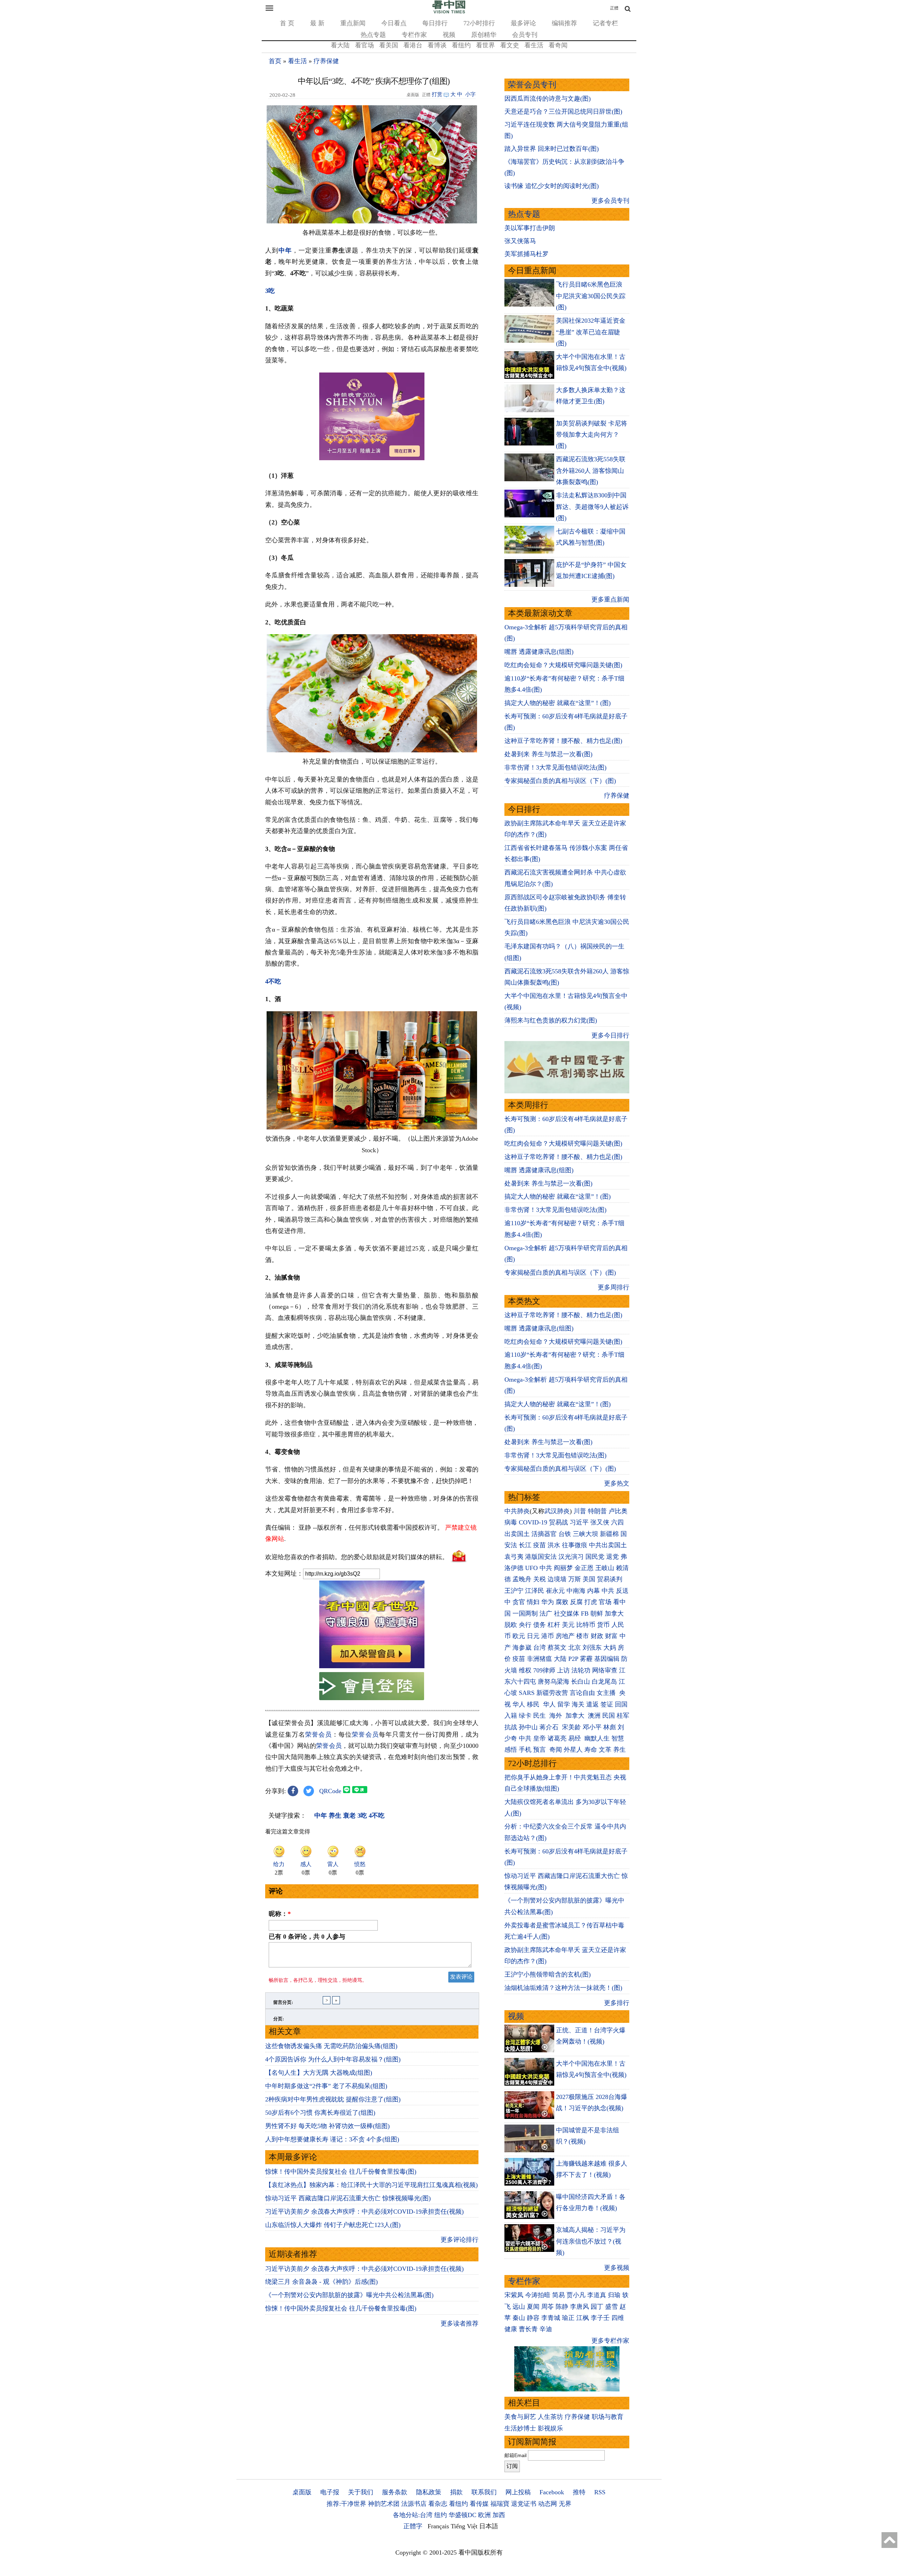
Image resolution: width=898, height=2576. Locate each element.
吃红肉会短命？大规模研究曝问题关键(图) (563, 665)
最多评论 (523, 23)
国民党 (595, 1557)
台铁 (565, 1534)
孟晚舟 (522, 1579)
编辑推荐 (564, 23)
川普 (580, 1511)
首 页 (287, 23)
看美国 (389, 45)
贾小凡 (576, 2295)
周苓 (548, 2307)
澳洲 (594, 1716)
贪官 (519, 1602)
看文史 (510, 45)
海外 (557, 1716)
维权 (525, 1670)
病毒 (511, 1522)
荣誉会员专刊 (532, 85)
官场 (605, 1602)
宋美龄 (571, 1727)
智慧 (618, 1738)
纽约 (441, 2515)
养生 (619, 1750)
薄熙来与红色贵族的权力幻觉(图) (551, 1020)
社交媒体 (567, 1614)
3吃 (270, 291)
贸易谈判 (611, 1579)
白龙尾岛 (604, 1682)
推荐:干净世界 (346, 2504)
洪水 (554, 1545)
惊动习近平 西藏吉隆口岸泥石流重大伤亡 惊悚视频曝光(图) (348, 2198)
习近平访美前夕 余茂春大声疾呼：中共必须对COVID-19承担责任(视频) (364, 2212)
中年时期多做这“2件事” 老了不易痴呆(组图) (326, 2086)
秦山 (519, 2318)
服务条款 (395, 2492)
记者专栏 (605, 23)
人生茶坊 (550, 2417)
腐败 (562, 1602)
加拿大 (614, 1614)
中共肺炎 (517, 1511)
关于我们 (361, 2492)
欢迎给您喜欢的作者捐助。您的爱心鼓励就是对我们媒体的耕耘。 (357, 1557)
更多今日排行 (610, 1035)
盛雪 (611, 2307)
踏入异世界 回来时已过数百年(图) (552, 149)
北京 (575, 1648)
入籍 (511, 1716)
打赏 (437, 94)
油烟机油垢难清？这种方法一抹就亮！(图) (563, 1988)
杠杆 (554, 1625)
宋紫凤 (514, 2295)
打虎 (591, 1602)
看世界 (485, 45)
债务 (540, 1625)
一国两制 (525, 1614)
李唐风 (579, 2307)
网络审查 (605, 1670)
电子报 (330, 2492)
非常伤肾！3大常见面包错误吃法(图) (555, 767)
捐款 (456, 2492)
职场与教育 (608, 2417)
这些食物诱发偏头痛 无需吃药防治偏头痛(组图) (331, 2046)
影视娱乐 (550, 2428)
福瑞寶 (500, 2504)
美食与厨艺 (520, 2417)
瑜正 (568, 2318)
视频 (449, 35)
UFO (531, 1568)
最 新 (317, 23)
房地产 (565, 1636)
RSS (600, 2492)
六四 (617, 1522)
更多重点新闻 (610, 599)
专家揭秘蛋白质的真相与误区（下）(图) (560, 781)
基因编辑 (607, 1659)
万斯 (575, 1579)
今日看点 (394, 23)
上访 (563, 1670)
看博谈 (437, 45)
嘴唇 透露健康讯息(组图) (539, 652)
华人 (519, 1704)
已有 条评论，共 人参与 (307, 1937)
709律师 (544, 1670)
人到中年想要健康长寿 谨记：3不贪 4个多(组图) (332, 2139)
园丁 (597, 2307)
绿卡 (525, 1716)
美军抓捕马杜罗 (527, 254)
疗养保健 (326, 61)
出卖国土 (517, 1534)
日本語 (489, 2526)
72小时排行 (479, 23)
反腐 (576, 1602)
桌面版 (302, 2492)
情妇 (533, 1602)
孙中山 (528, 1727)
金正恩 (584, 1568)
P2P (573, 1659)
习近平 (579, 1522)
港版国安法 (541, 1557)
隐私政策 (429, 2492)
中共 (546, 1568)
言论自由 (582, 1693)
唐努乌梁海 (554, 1682)
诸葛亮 (557, 1738)
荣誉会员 (319, 1735)
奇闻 (556, 1750)
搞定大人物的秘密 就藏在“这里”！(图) (558, 703)
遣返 (592, 1704)
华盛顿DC (463, 2515)
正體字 (413, 2526)
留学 (564, 1704)
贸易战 (558, 1522)
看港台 (413, 45)
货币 (603, 1625)
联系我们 (484, 2492)
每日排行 (435, 23)
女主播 (607, 1693)
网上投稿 (518, 2492)
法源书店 (414, 2504)
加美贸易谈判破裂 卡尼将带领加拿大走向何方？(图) (592, 435)
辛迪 (546, 2329)
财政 (597, 1636)
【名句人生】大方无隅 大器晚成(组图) (319, 2073)
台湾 (540, 1648)
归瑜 (614, 2295)
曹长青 (528, 2329)
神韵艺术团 (384, 2504)
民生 (540, 1716)
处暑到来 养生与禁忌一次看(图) (548, 754)
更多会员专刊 (610, 201)
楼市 (583, 1636)
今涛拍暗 (538, 2295)
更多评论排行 (460, 2240)
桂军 (623, 1716)
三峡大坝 (585, 1534)
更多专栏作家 (610, 2341)
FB (585, 1614)
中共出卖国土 (608, 1545)
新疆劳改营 (552, 1693)
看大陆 (340, 45)
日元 (533, 1636)
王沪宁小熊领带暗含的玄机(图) (548, 1974)
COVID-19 (533, 1522)
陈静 (562, 2307)
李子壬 (600, 2318)
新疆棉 (609, 1534)
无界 (565, 2504)
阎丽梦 (563, 1568)
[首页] (449, 12)
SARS (527, 1693)
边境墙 (557, 1579)
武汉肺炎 (557, 1511)
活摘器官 (544, 1534)
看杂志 (438, 2504)
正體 (614, 8)
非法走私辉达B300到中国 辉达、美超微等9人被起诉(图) (592, 507)
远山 (519, 2307)
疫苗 (540, 1545)
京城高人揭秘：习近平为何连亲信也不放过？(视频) (591, 2241)
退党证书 (524, 2504)
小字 (470, 94)
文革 (605, 1750)
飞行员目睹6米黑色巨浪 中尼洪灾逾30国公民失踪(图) (591, 296)
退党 (612, 1557)
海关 (578, 1704)
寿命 (591, 1750)
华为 (548, 1602)
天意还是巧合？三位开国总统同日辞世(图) (563, 112)
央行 (525, 1625)
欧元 (519, 1636)
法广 (546, 1614)
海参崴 (522, 1648)
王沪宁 (514, 1591)
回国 (621, 1704)
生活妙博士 (520, 2428)
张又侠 (600, 1522)
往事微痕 (575, 1545)
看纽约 (461, 45)
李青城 (551, 2318)
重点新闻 (353, 23)
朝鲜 (597, 1614)
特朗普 (597, 1511)
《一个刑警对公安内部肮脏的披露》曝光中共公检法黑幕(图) (349, 2295)
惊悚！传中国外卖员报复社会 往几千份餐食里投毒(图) (341, 2172)
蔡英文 (557, 1648)
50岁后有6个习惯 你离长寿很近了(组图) (320, 2113)
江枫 (583, 2318)
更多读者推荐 (460, 2323)
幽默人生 (597, 1738)
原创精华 (484, 35)
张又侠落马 (520, 241)
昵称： (280, 1914)
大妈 (610, 1648)
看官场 (364, 45)
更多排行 (617, 2003)
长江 (525, 1545)
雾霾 (586, 1659)
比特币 (586, 1625)
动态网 (548, 2504)
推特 (579, 2492)
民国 (609, 1716)
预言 (540, 1750)
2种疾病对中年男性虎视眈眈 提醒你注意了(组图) (333, 2099)
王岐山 (605, 1568)
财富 (611, 1636)
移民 (533, 1704)
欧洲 (484, 2515)
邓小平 (592, 1727)
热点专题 (373, 35)
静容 (533, 2318)
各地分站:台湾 (413, 2515)
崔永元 (555, 1591)
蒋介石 (550, 1727)
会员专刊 (525, 35)
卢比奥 (618, 1511)
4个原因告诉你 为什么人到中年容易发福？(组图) (333, 2059)
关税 (540, 1579)
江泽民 (535, 1591)
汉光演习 (571, 1557)
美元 (568, 1625)
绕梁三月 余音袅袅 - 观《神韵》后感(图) (321, 2282)
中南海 (576, 1591)
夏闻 (533, 2307)
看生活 (534, 45)
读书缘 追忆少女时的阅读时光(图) (552, 186)
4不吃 (273, 981)
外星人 (573, 1750)
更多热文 (617, 1483)
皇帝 (540, 1738)
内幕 (594, 1591)
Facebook (552, 2492)
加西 (499, 2515)
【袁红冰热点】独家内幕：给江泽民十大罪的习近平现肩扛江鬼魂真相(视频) (371, 2185)
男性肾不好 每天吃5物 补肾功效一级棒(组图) (327, 2126)
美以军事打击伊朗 (530, 228)
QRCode (330, 1791)
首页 (275, 61)
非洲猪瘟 (540, 1659)
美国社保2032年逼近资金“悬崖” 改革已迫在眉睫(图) (591, 332)
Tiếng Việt (464, 2526)
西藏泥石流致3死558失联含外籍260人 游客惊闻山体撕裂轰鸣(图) (591, 471)
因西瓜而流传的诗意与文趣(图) (548, 99)
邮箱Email (515, 2455)
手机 (525, 1750)
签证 (607, 1704)
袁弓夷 (514, 1557)
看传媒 (479, 2504)
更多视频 (617, 2268)
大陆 (560, 1659)
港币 (548, 1636)
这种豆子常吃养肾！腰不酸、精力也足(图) (563, 741)
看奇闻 (558, 45)
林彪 (610, 1727)
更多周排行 (614, 1287)
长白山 (581, 1682)
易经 (575, 1738)
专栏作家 (414, 35)
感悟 (511, 1750)
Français (438, 2526)
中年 (285, 250)
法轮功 (581, 1670)
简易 (558, 2295)
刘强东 (592, 1648)
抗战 (511, 1727)
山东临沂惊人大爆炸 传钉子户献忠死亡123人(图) (333, 2225)
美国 (589, 1579)
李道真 (597, 2295)
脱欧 (511, 1625)
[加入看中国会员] (372, 1666)
